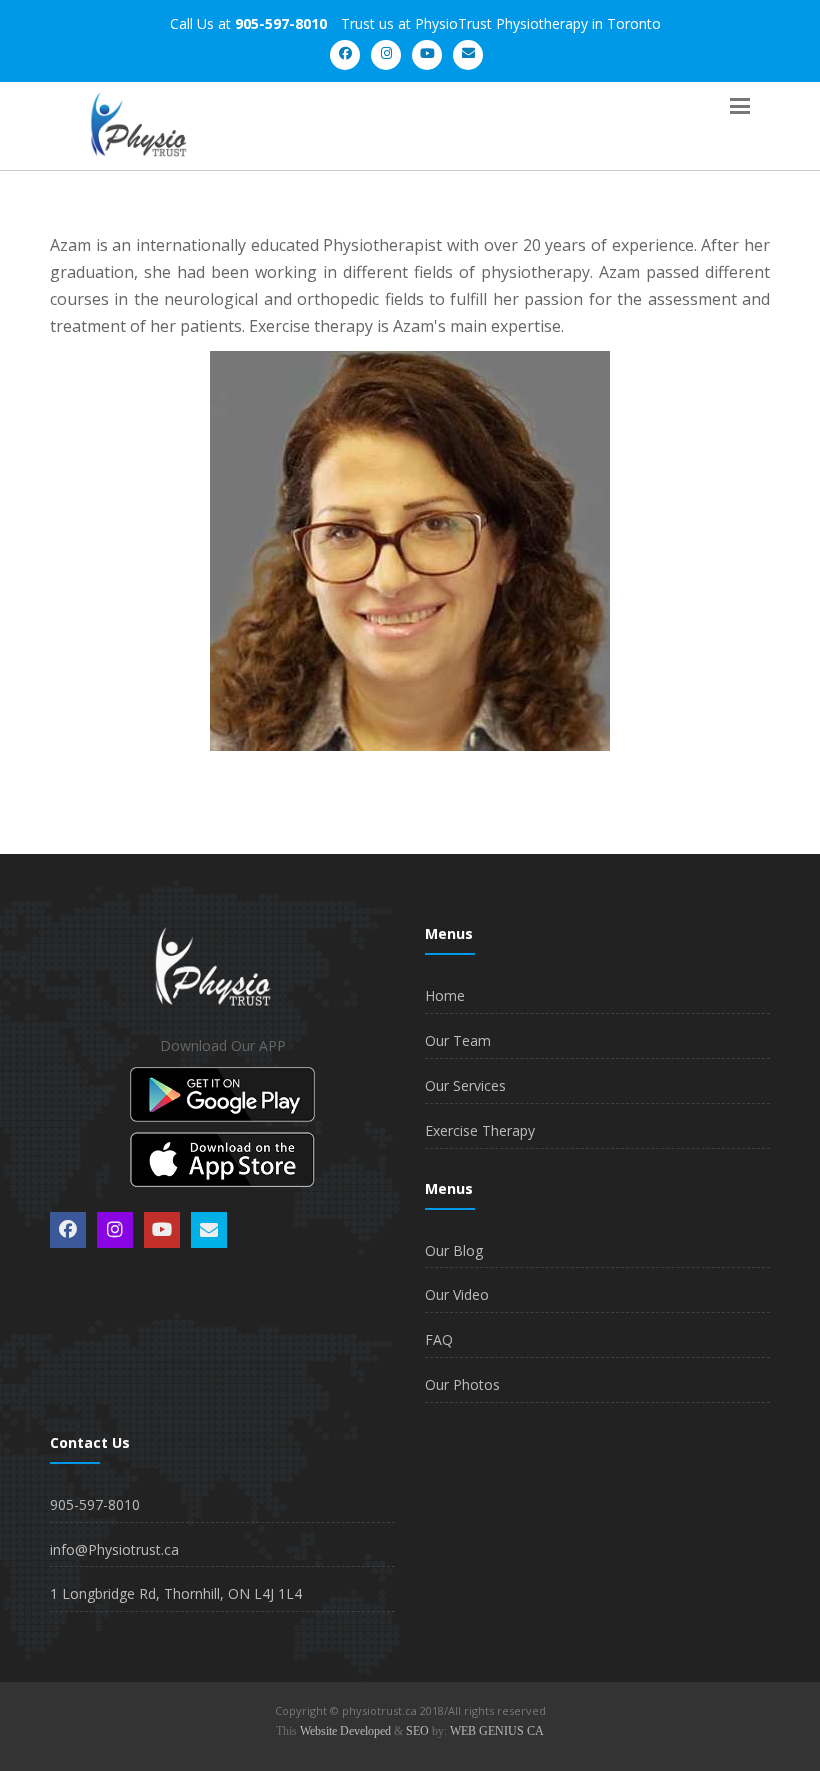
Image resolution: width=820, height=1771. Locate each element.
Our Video (457, 1294)
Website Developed (345, 1731)
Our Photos (462, 1384)
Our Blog (454, 1250)
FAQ (439, 1339)
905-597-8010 (95, 1504)
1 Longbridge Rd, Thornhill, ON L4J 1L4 (176, 1593)
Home (445, 995)
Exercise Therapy (480, 1130)
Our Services (465, 1085)
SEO (417, 1731)
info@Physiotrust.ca (114, 1549)
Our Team (458, 1040)
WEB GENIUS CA (497, 1731)
